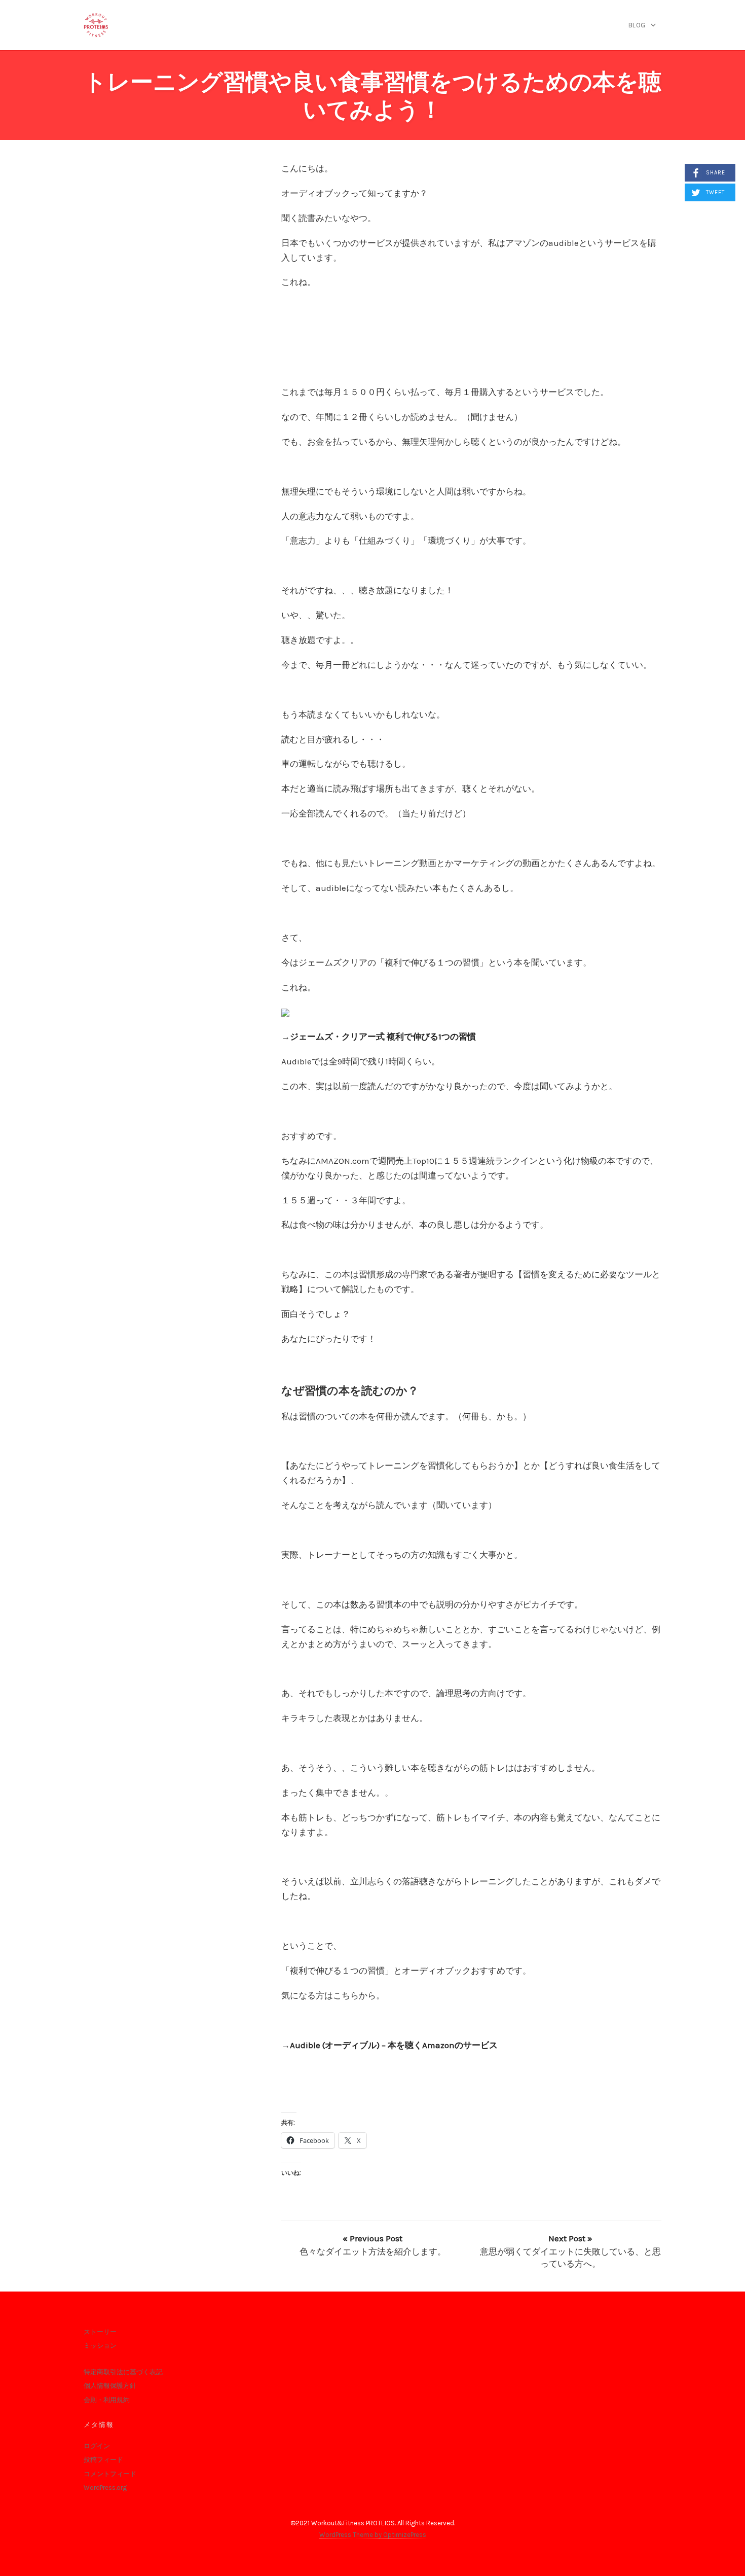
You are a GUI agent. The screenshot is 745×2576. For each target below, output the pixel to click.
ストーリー (100, 2332)
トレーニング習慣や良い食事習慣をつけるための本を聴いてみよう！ (372, 96)
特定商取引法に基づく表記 (123, 2372)
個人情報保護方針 (110, 2386)
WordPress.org (105, 2488)
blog (637, 25)
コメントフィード (110, 2474)
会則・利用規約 (107, 2400)
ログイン (97, 2446)
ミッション (100, 2346)
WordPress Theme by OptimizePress (373, 2535)
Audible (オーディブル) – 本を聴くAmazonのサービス (394, 2045)
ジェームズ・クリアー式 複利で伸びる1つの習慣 (383, 1036)
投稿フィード (103, 2460)
